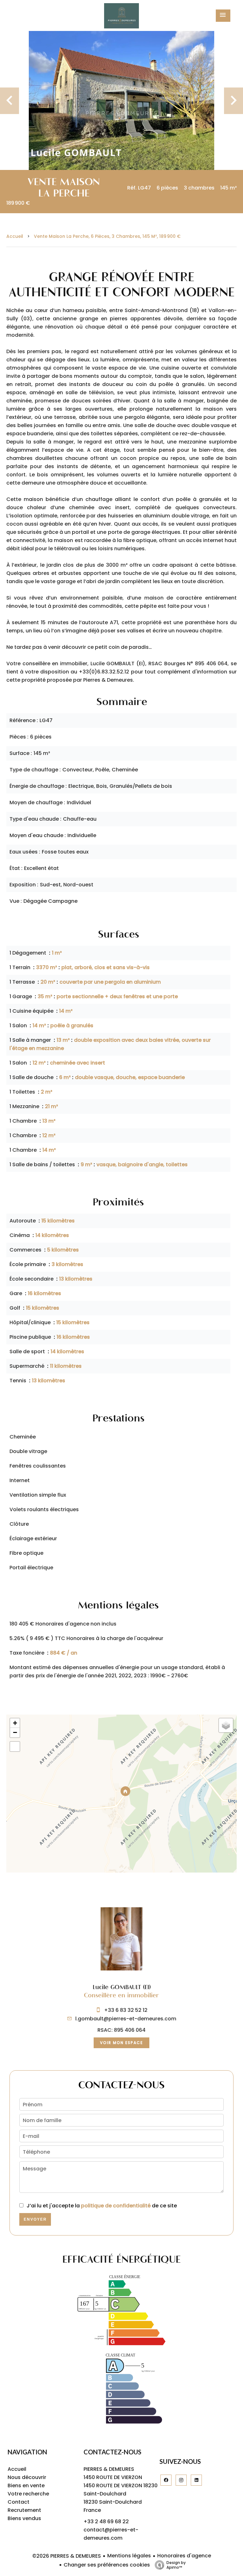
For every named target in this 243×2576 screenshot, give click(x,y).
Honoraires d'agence (184, 2556)
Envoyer (35, 2219)
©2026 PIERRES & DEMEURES (67, 2556)
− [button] (15, 1732)
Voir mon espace (121, 2043)
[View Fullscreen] (15, 1746)
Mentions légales (129, 2556)
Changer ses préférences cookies (107, 2565)
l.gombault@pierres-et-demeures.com (126, 2019)
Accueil (15, 236)
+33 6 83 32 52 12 (126, 2010)
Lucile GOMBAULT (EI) (122, 1987)
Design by (176, 2565)
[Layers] (226, 1725)
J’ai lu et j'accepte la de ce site (102, 2206)
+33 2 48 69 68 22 (106, 2522)
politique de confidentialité (116, 2206)
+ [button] (15, 1723)
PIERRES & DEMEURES (109, 2469)
